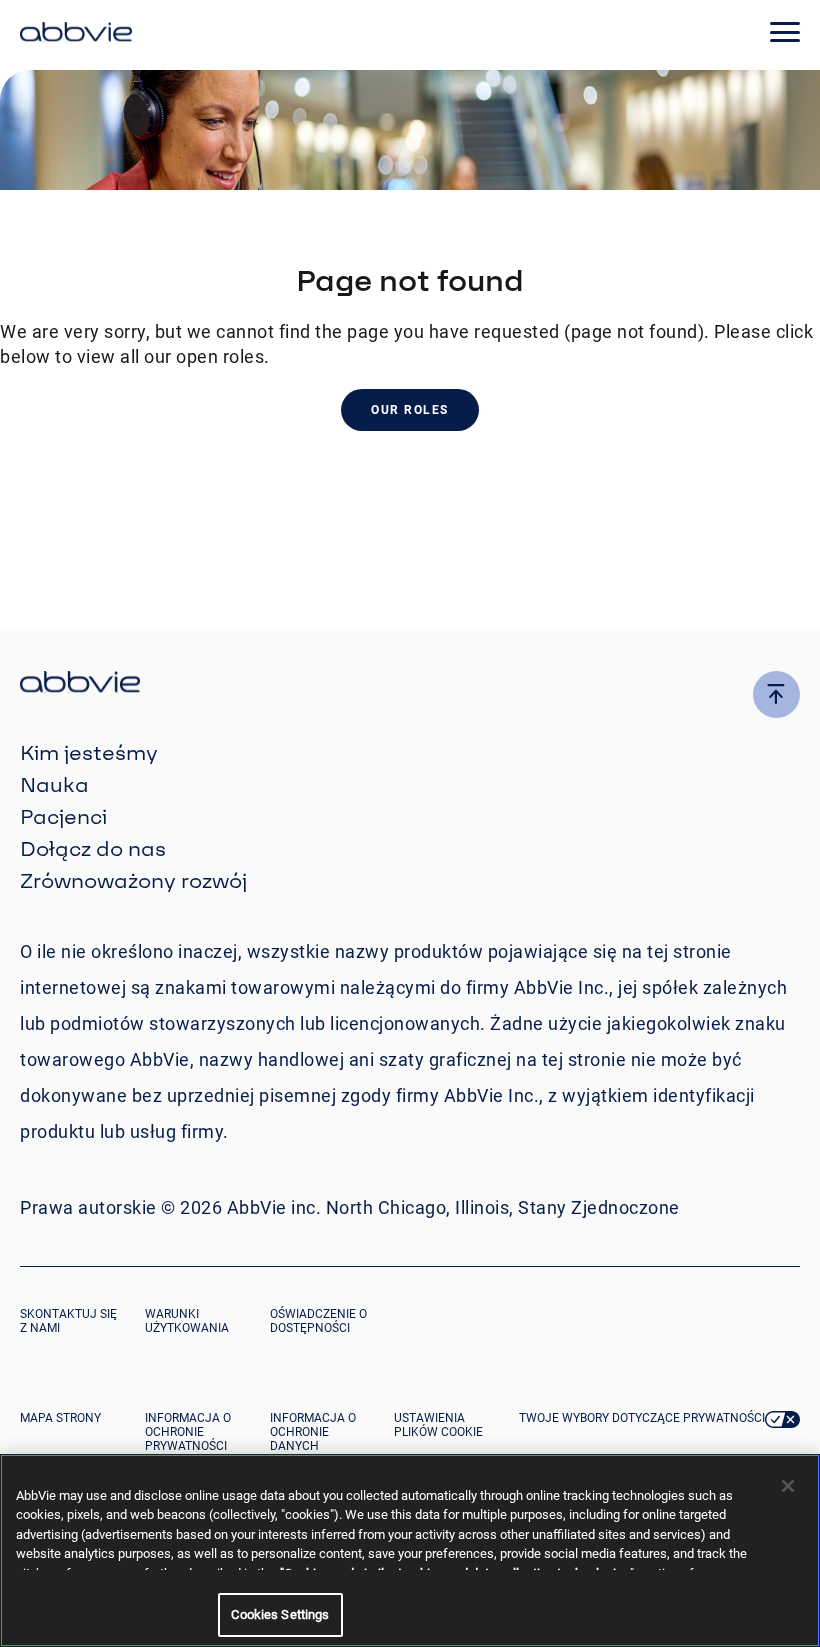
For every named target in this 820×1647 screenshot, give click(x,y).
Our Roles (410, 410)
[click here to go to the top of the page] (776, 694)
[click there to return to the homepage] (410, 684)
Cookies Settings (280, 1614)
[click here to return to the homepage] (76, 35)
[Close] (788, 1486)
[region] (410, 1550)
